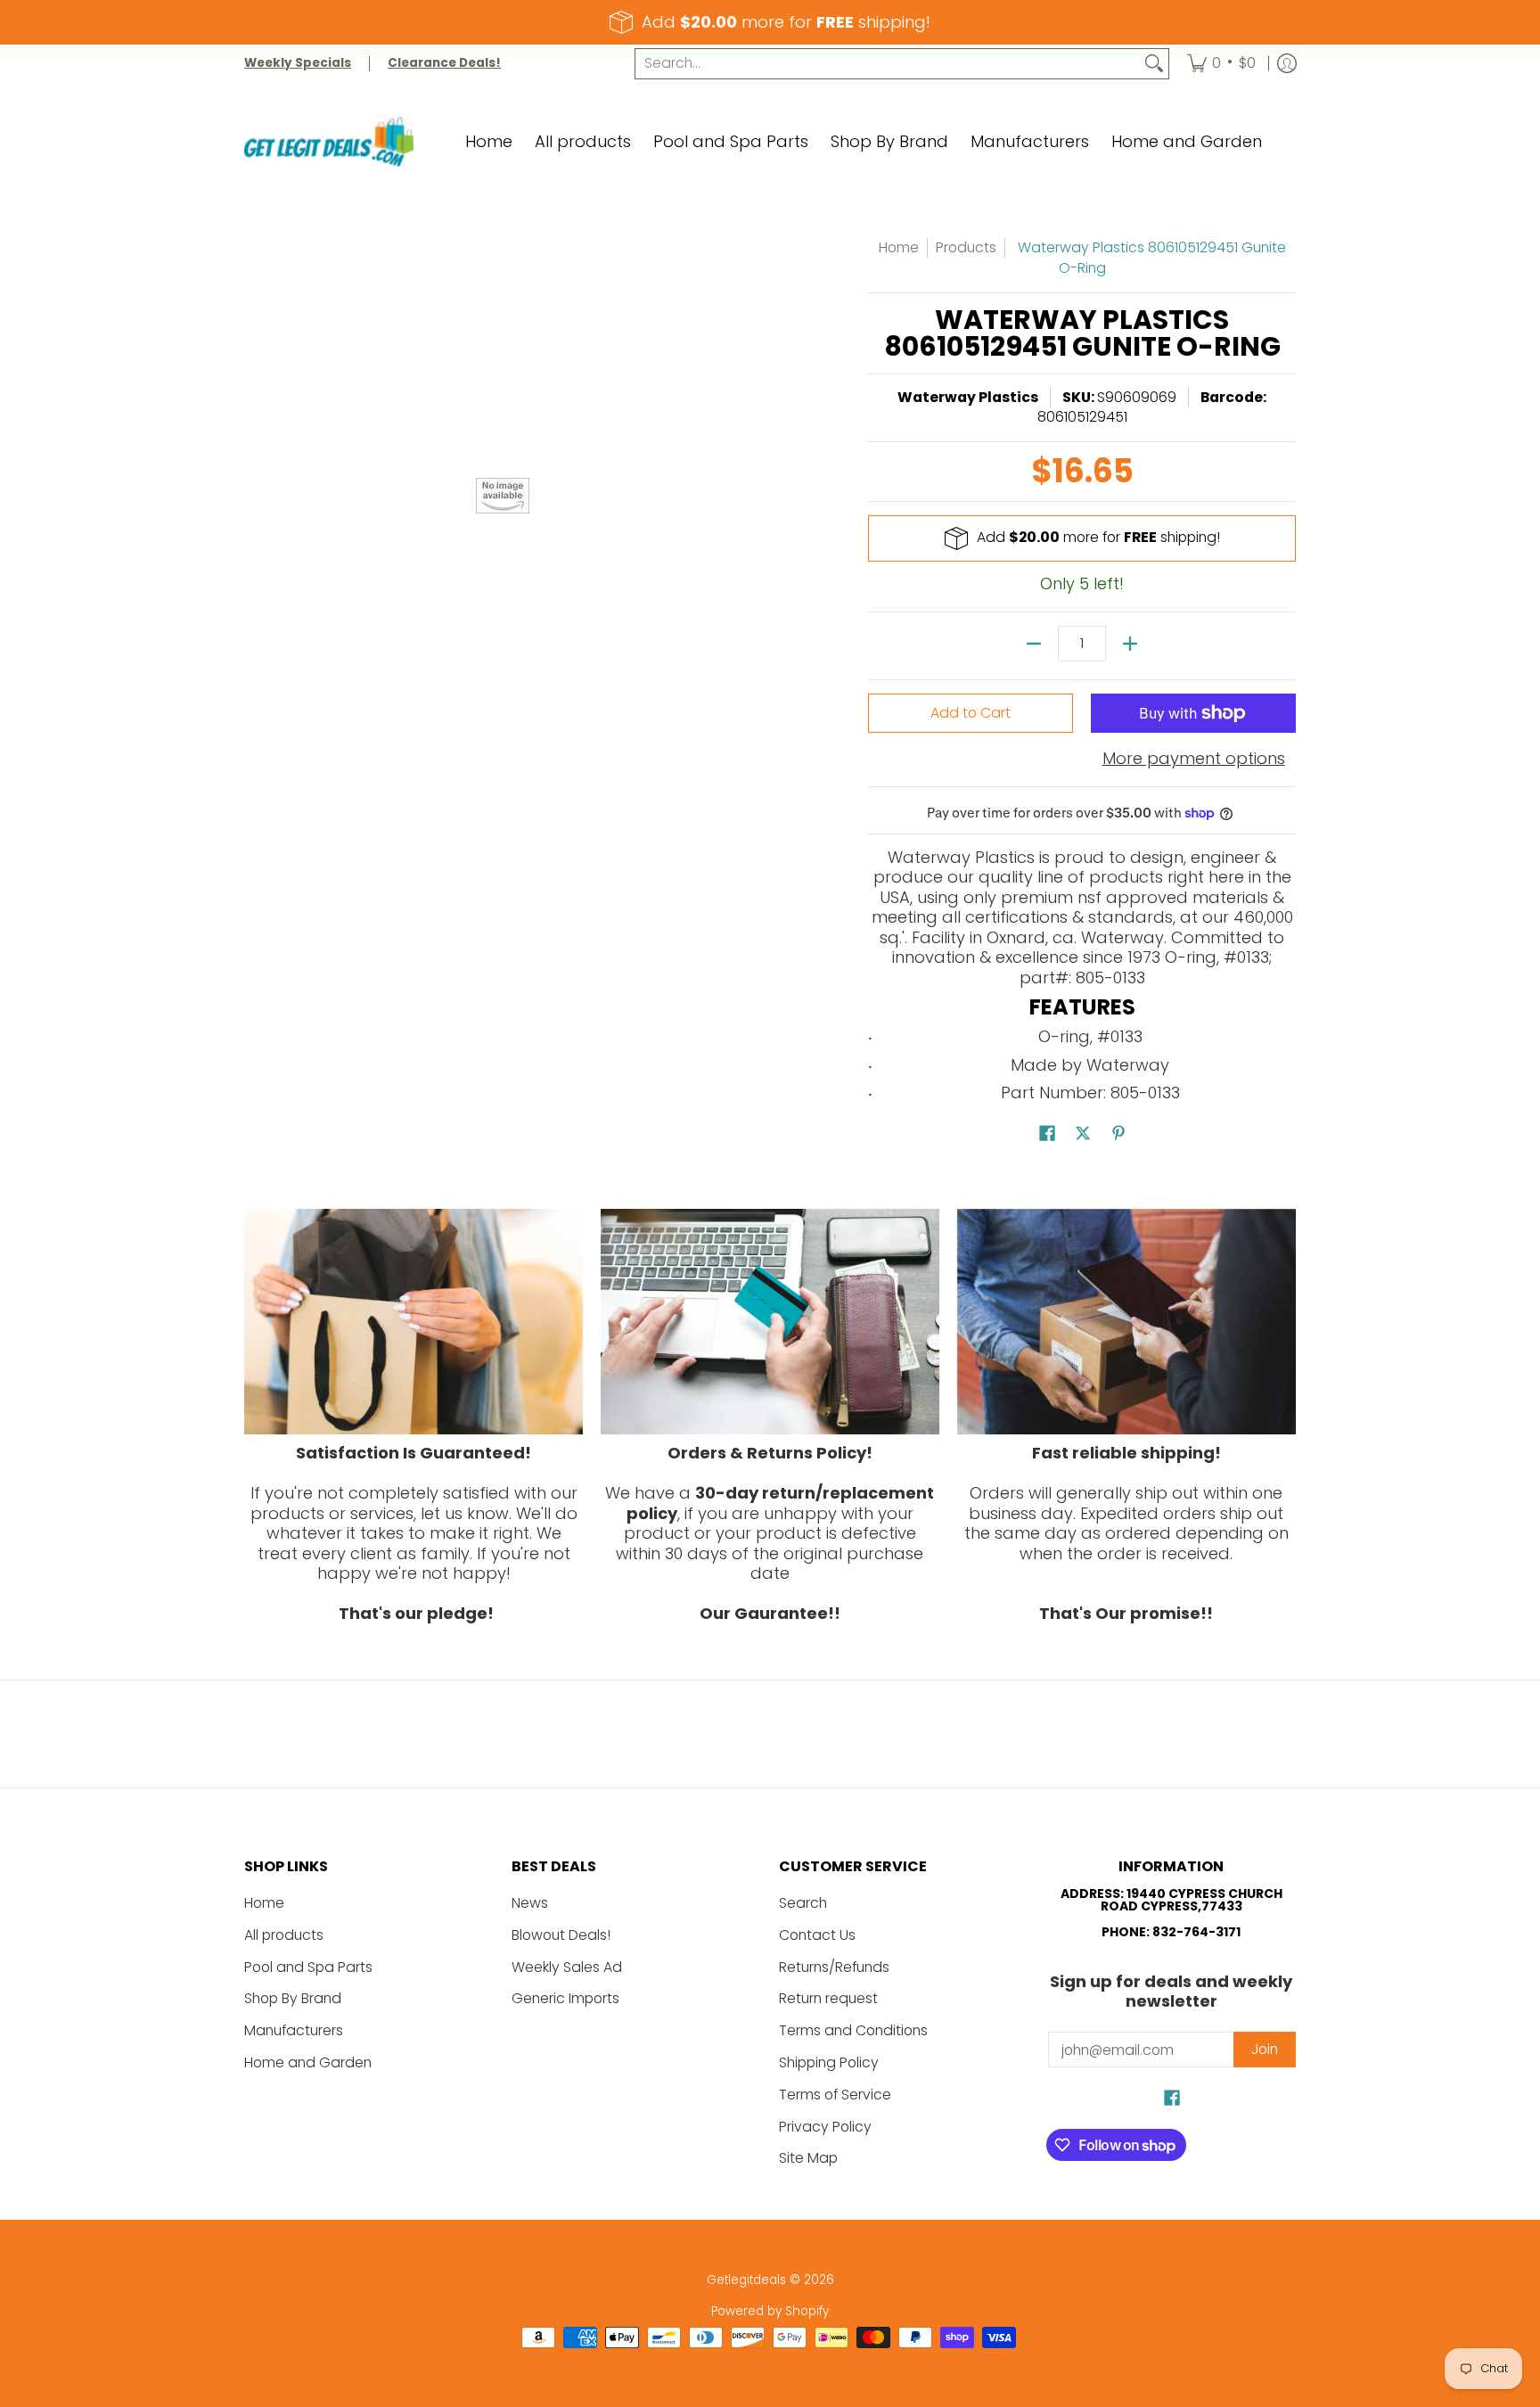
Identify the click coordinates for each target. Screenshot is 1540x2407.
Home (899, 247)
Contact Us (817, 1935)
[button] (1047, 1135)
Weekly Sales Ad (567, 1967)
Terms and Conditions (853, 2030)
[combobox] (888, 64)
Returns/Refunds (834, 1967)
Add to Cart (971, 713)
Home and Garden (308, 2062)
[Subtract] (1034, 644)
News (530, 1903)
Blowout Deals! (561, 1935)
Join (1265, 2049)
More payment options (1194, 759)
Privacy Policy (825, 2127)
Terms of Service (835, 2095)
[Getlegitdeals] (329, 142)
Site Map (808, 2158)
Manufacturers (294, 2030)
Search (803, 1903)
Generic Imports (565, 1998)
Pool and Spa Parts (308, 1967)
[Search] (1154, 64)
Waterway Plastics (968, 397)
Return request (828, 1998)
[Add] (1130, 644)
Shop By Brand (293, 1998)
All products (284, 1935)
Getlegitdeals (746, 2280)
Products (966, 247)
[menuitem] (1221, 64)
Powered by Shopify (770, 2311)
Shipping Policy (829, 2062)
